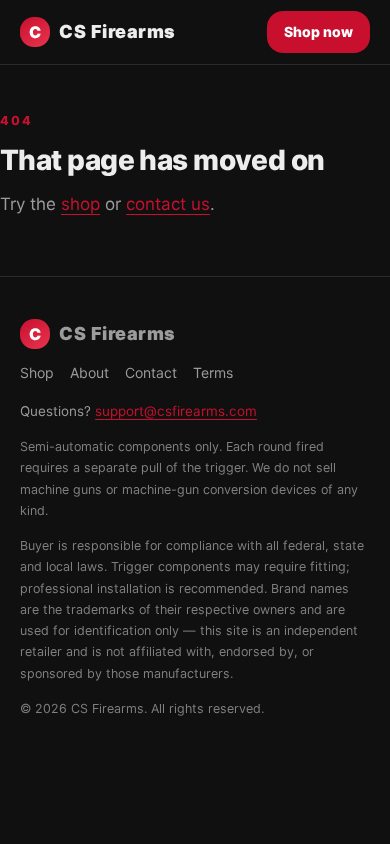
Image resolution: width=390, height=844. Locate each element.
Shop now (318, 31)
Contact (151, 372)
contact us (168, 204)
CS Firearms (102, 31)
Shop (37, 372)
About (89, 372)
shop (80, 204)
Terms (213, 372)
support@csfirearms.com (176, 411)
